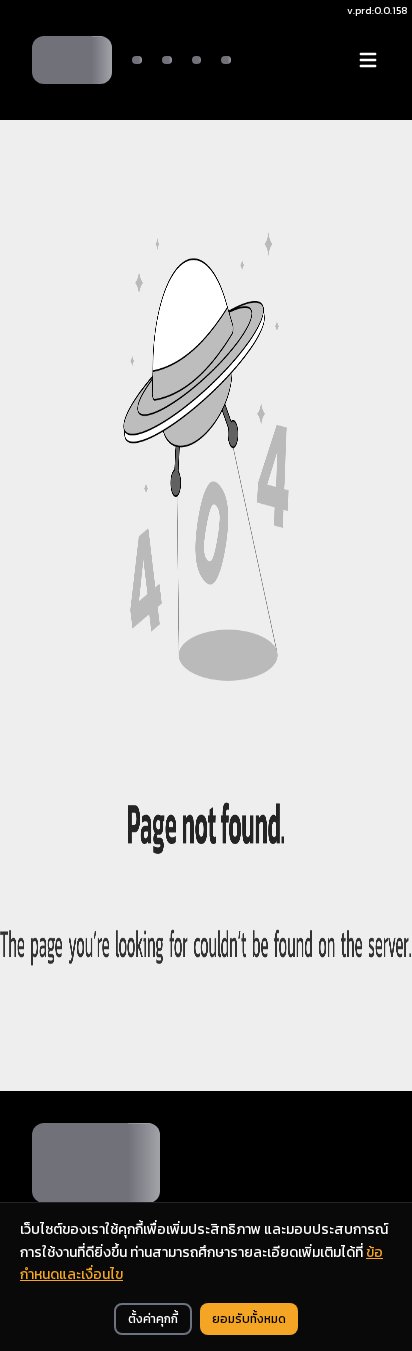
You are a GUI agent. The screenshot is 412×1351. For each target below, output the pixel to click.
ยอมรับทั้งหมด (249, 1319)
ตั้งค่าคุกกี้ (153, 1319)
